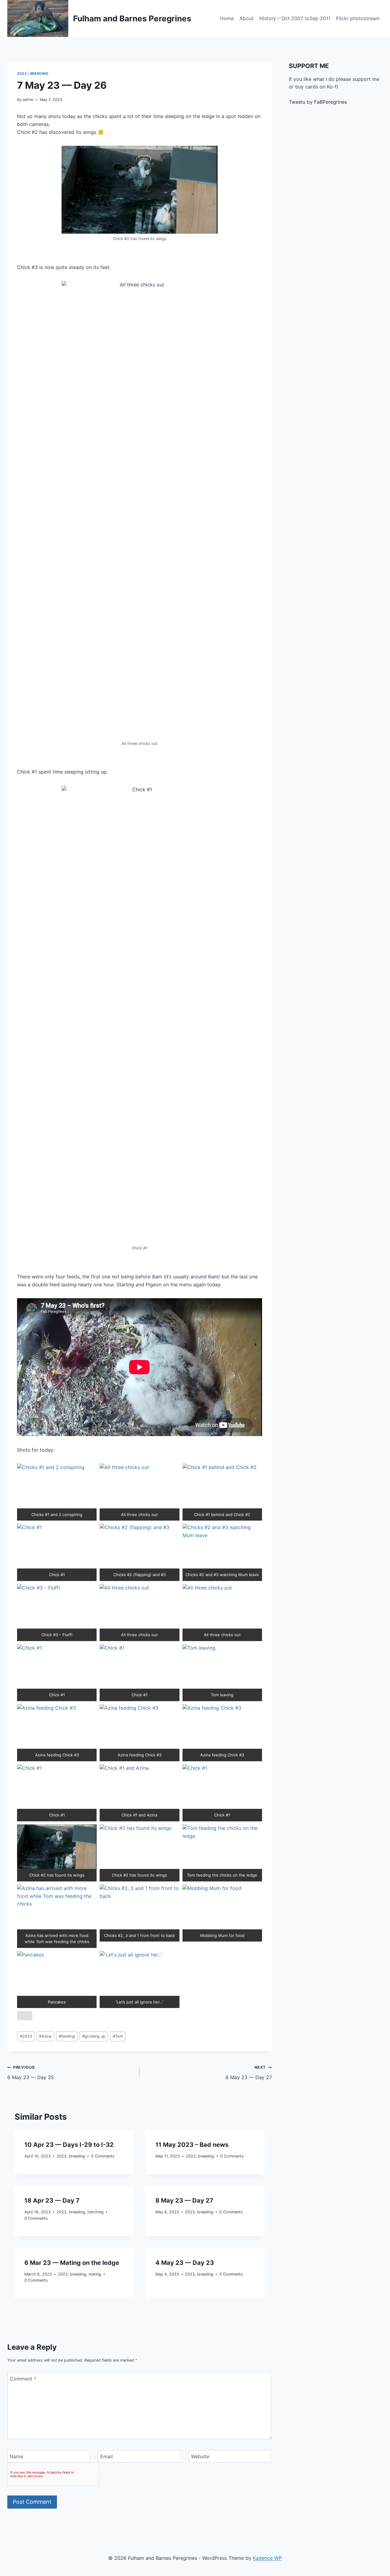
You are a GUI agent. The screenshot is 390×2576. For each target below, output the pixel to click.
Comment (23, 2379)
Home (227, 18)
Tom (118, 2036)
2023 (22, 74)
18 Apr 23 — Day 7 (52, 2201)
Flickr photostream (358, 18)
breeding (39, 74)
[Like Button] (25, 2016)
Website (200, 2456)
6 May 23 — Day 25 (31, 2073)
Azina (45, 2036)
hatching (96, 2212)
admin (28, 100)
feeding (67, 2036)
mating (95, 2274)
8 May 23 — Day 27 (249, 2073)
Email (106, 2456)
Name (16, 2456)
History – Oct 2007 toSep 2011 (295, 18)
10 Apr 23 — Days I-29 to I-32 (69, 2145)
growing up (94, 2036)
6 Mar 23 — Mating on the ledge (72, 2263)
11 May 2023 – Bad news (192, 2145)
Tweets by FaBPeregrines (318, 102)
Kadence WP (267, 2558)
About (246, 18)
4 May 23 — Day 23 (185, 2263)
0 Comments (103, 2156)
